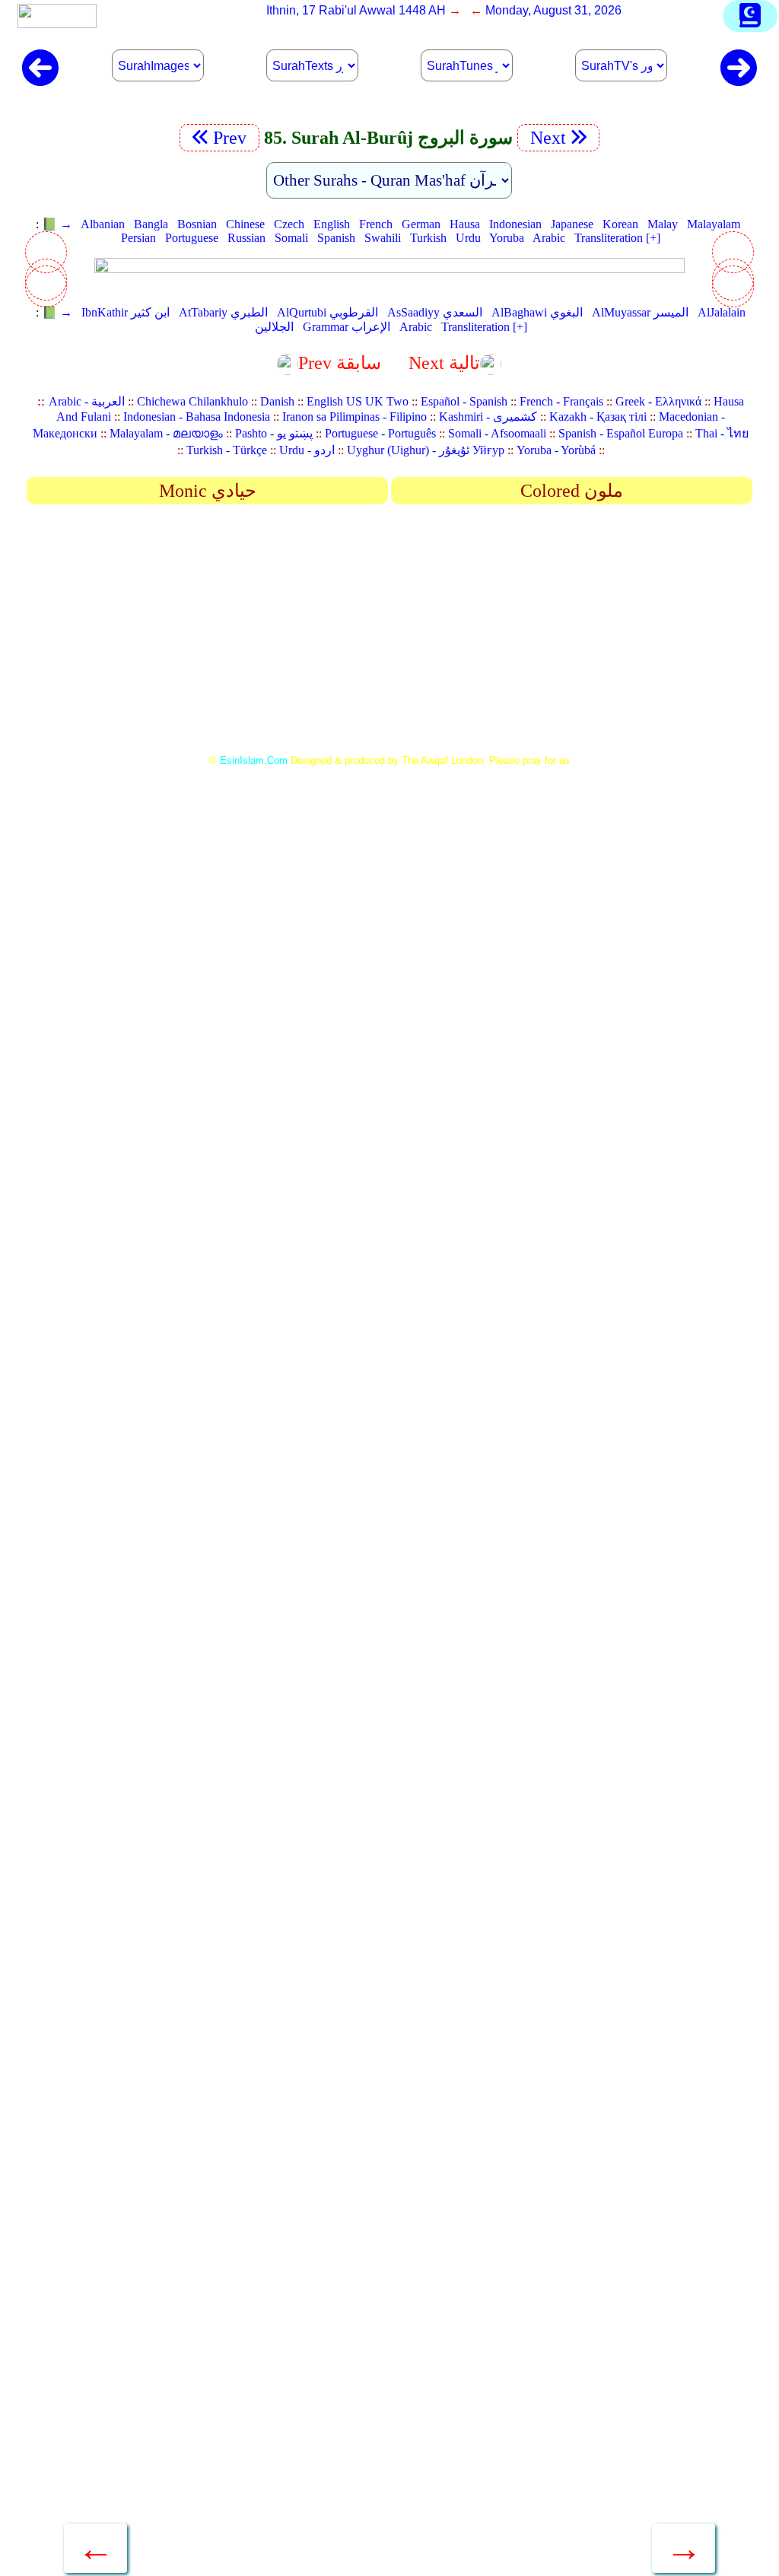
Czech (289, 224)
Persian (138, 238)
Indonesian (515, 224)
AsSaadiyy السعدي (435, 312)
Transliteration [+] (617, 238)
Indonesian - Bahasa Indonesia (197, 417)
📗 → (57, 224)
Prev (232, 138)
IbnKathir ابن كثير (126, 312)
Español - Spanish (464, 401)
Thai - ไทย (722, 433)
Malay (663, 224)
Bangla (151, 224)
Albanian (103, 224)
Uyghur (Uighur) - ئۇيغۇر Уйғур (426, 450)
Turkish (428, 238)
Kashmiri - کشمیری (488, 417)
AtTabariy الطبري (223, 312)
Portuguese (192, 238)
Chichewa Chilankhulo (192, 401)
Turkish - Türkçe (227, 450)
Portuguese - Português (380, 433)
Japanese (572, 224)
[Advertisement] (389, 634)
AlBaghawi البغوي (537, 312)
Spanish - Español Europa (621, 433)
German (421, 224)
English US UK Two (358, 401)
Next (546, 138)
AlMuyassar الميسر (640, 312)
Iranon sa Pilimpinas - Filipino (355, 417)
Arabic (549, 238)
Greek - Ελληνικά (658, 401)
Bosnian (197, 224)
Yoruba (507, 238)
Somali (291, 238)
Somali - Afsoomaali (497, 433)
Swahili (383, 238)
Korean (620, 224)
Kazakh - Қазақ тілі (598, 417)
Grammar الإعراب (347, 327)
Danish (277, 401)
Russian (246, 238)
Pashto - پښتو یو (274, 433)
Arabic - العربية (87, 401)
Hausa (465, 224)
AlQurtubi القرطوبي (327, 312)
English (332, 224)
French (376, 224)
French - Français (561, 401)
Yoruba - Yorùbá (556, 450)
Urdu (468, 238)
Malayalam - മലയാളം (166, 433)
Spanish (336, 238)
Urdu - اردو (307, 450)
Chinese (245, 224)
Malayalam (714, 224)
